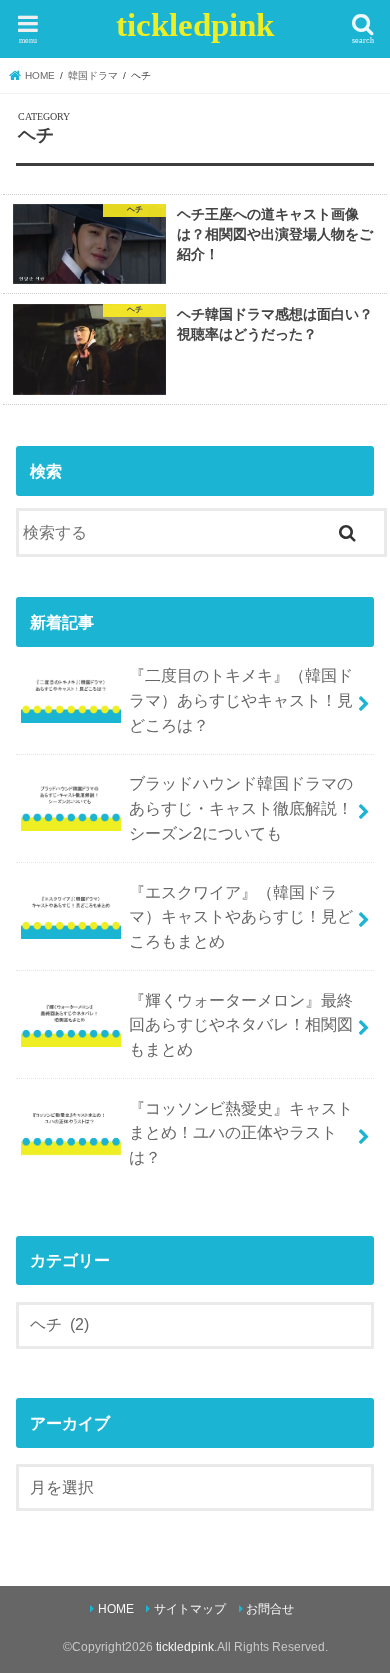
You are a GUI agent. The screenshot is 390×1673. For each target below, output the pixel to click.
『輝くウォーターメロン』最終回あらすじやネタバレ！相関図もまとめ (241, 1024)
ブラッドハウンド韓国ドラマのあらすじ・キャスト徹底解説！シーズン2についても (241, 807)
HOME (116, 1609)
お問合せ (270, 1609)
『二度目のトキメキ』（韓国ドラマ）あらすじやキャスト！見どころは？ (241, 699)
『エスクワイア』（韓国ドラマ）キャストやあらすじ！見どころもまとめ (241, 916)
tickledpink (195, 25)
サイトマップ (190, 1609)
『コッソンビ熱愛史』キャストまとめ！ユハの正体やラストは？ (241, 1132)
